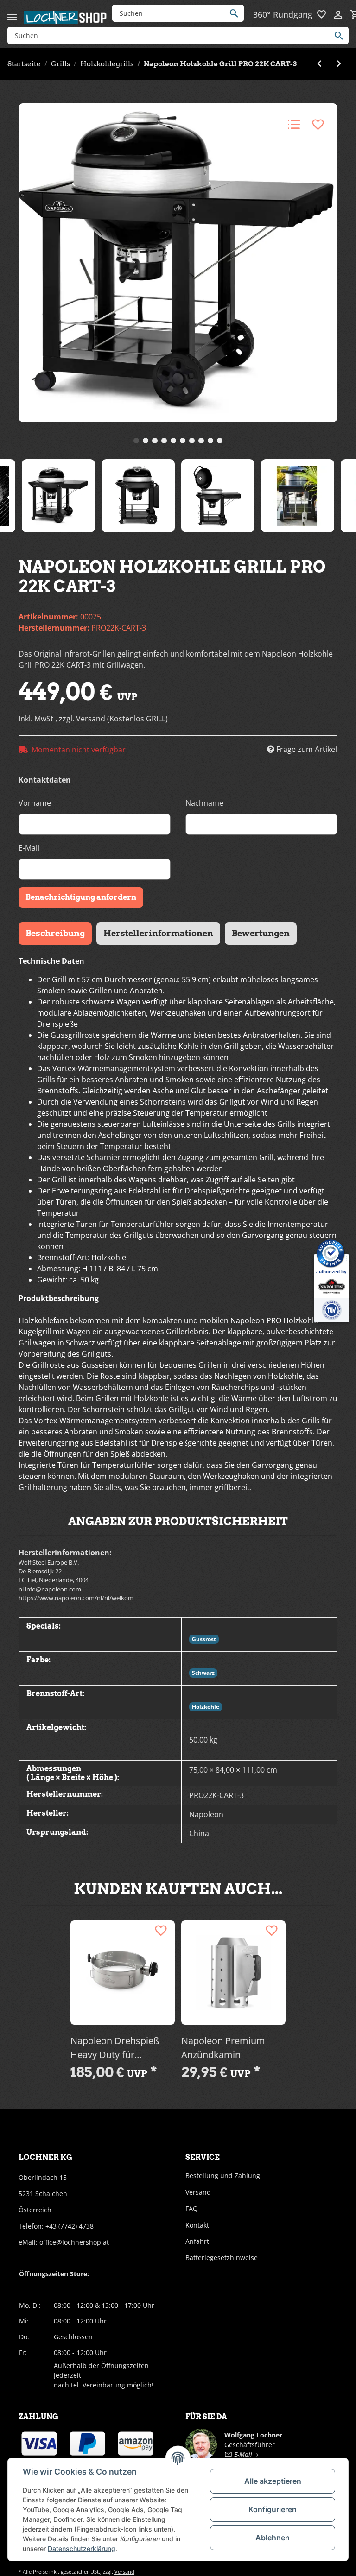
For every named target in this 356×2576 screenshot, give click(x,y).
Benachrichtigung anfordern (81, 897)
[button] (339, 15)
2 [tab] (146, 441)
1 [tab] (136, 441)
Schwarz (203, 1673)
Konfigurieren (273, 2509)
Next (347, 497)
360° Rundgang (283, 14)
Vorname (35, 803)
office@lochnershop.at (74, 2242)
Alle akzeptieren (273, 2481)
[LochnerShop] (66, 17)
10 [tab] (220, 441)
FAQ (192, 2208)
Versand (92, 719)
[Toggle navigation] (12, 13)
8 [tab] (201, 441)
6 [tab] (183, 441)
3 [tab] (155, 441)
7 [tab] (192, 441)
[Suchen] (236, 13)
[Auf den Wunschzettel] (318, 125)
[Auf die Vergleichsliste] (294, 125)
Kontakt (197, 2225)
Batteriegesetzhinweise (222, 2257)
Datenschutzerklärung (82, 2548)
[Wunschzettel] (323, 15)
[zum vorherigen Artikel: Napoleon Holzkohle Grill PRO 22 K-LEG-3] (319, 64)
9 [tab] (210, 441)
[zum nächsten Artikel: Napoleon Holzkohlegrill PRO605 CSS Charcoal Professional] (339, 64)
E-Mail (29, 848)
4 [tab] (164, 441)
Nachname (204, 803)
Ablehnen (273, 2538)
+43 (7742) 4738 (70, 2226)
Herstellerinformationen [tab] (158, 933)
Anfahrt (197, 2241)
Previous (9, 497)
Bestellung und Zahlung (223, 2175)
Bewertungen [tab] (261, 933)
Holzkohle (206, 1707)
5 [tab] (173, 441)
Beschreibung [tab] (55, 933)
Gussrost (204, 1639)
